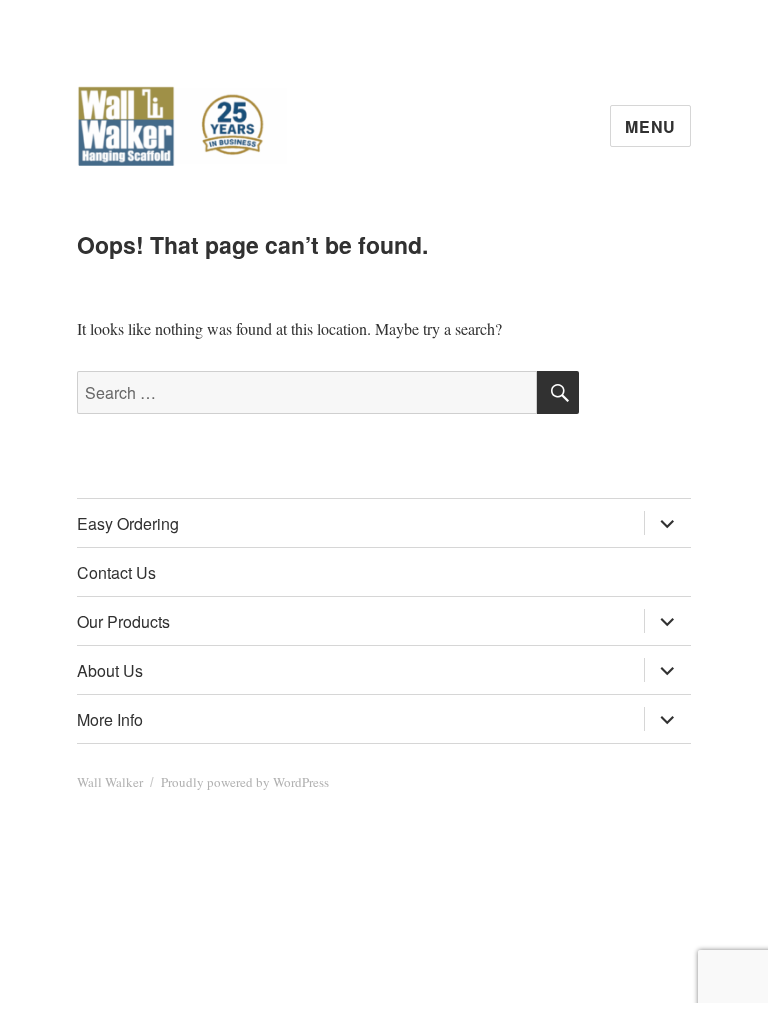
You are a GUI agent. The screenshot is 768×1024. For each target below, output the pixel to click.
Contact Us (116, 572)
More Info (110, 719)
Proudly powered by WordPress (245, 782)
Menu (650, 126)
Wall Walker (110, 782)
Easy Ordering (128, 523)
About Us (110, 670)
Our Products (123, 621)
